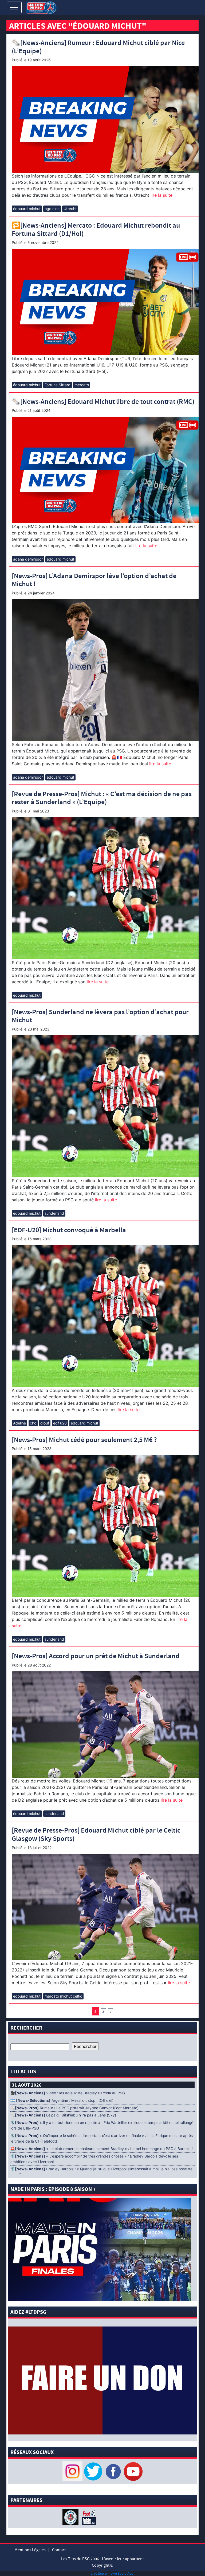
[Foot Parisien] (88, 2517)
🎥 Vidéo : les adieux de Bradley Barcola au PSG (68, 2093)
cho (33, 1423)
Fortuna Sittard (58, 385)
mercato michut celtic (63, 1996)
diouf (45, 1423)
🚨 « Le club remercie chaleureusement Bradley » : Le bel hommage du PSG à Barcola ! (102, 2149)
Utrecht (70, 209)
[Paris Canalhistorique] (71, 2517)
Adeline (19, 1423)
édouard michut (27, 209)
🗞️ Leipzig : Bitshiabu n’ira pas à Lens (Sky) (63, 2115)
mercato (82, 385)
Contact (59, 2550)
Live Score (99, 2573)
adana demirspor (28, 559)
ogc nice (52, 209)
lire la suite (161, 195)
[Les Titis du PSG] (41, 7)
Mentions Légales (30, 2550)
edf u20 (60, 1423)
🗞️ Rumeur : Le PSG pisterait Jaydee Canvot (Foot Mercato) (74, 2108)
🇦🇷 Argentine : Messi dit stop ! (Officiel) (62, 2100)
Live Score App (122, 2573)
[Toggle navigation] (14, 7)
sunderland (54, 1213)
